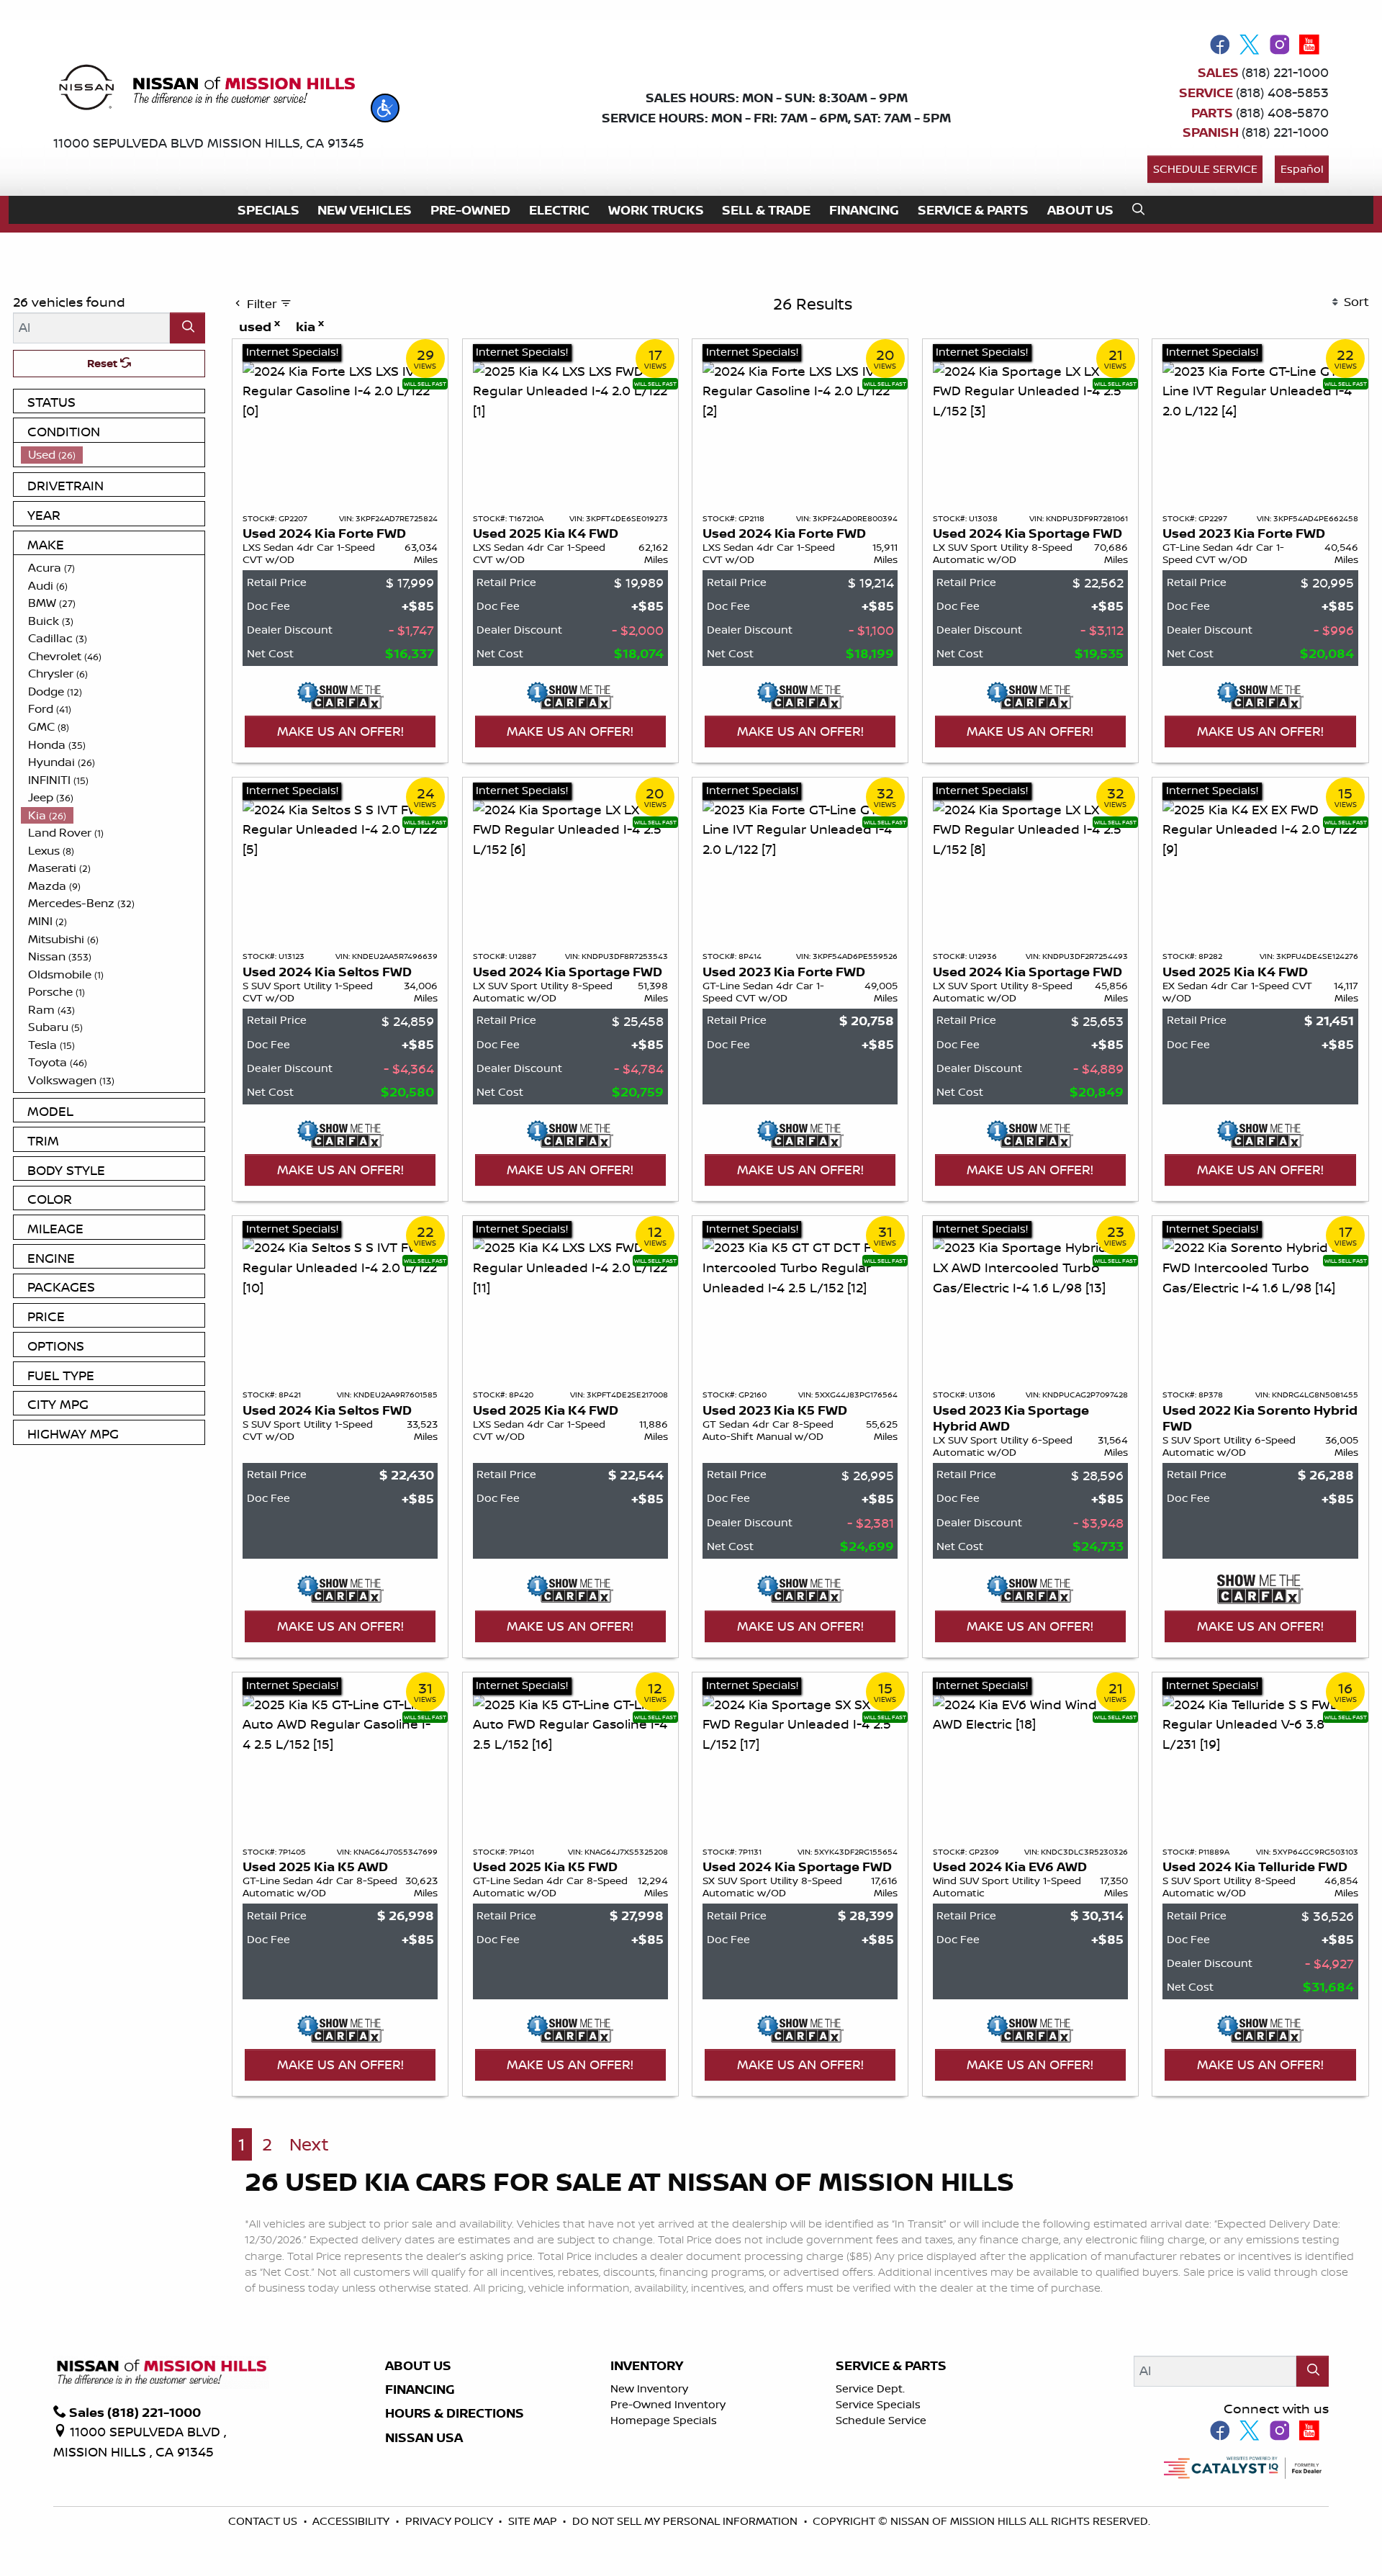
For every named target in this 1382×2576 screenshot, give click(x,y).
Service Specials (878, 2404)
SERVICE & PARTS (891, 2366)
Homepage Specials (664, 2420)
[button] (385, 108)
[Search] (188, 328)
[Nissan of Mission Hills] (206, 90)
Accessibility (352, 2521)
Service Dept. (870, 2388)
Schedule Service (1205, 169)
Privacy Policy (451, 2521)
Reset (104, 363)
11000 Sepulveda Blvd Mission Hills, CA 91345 (209, 143)
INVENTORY (647, 2366)
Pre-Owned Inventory (668, 2404)
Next (309, 2144)
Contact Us (264, 2521)
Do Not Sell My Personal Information (686, 2521)
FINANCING (420, 2390)
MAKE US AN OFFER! (340, 731)
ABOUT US (418, 2366)
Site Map (534, 2521)
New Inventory (649, 2388)
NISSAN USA (424, 2438)
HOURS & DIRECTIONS (455, 2413)
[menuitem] (113, 455)
